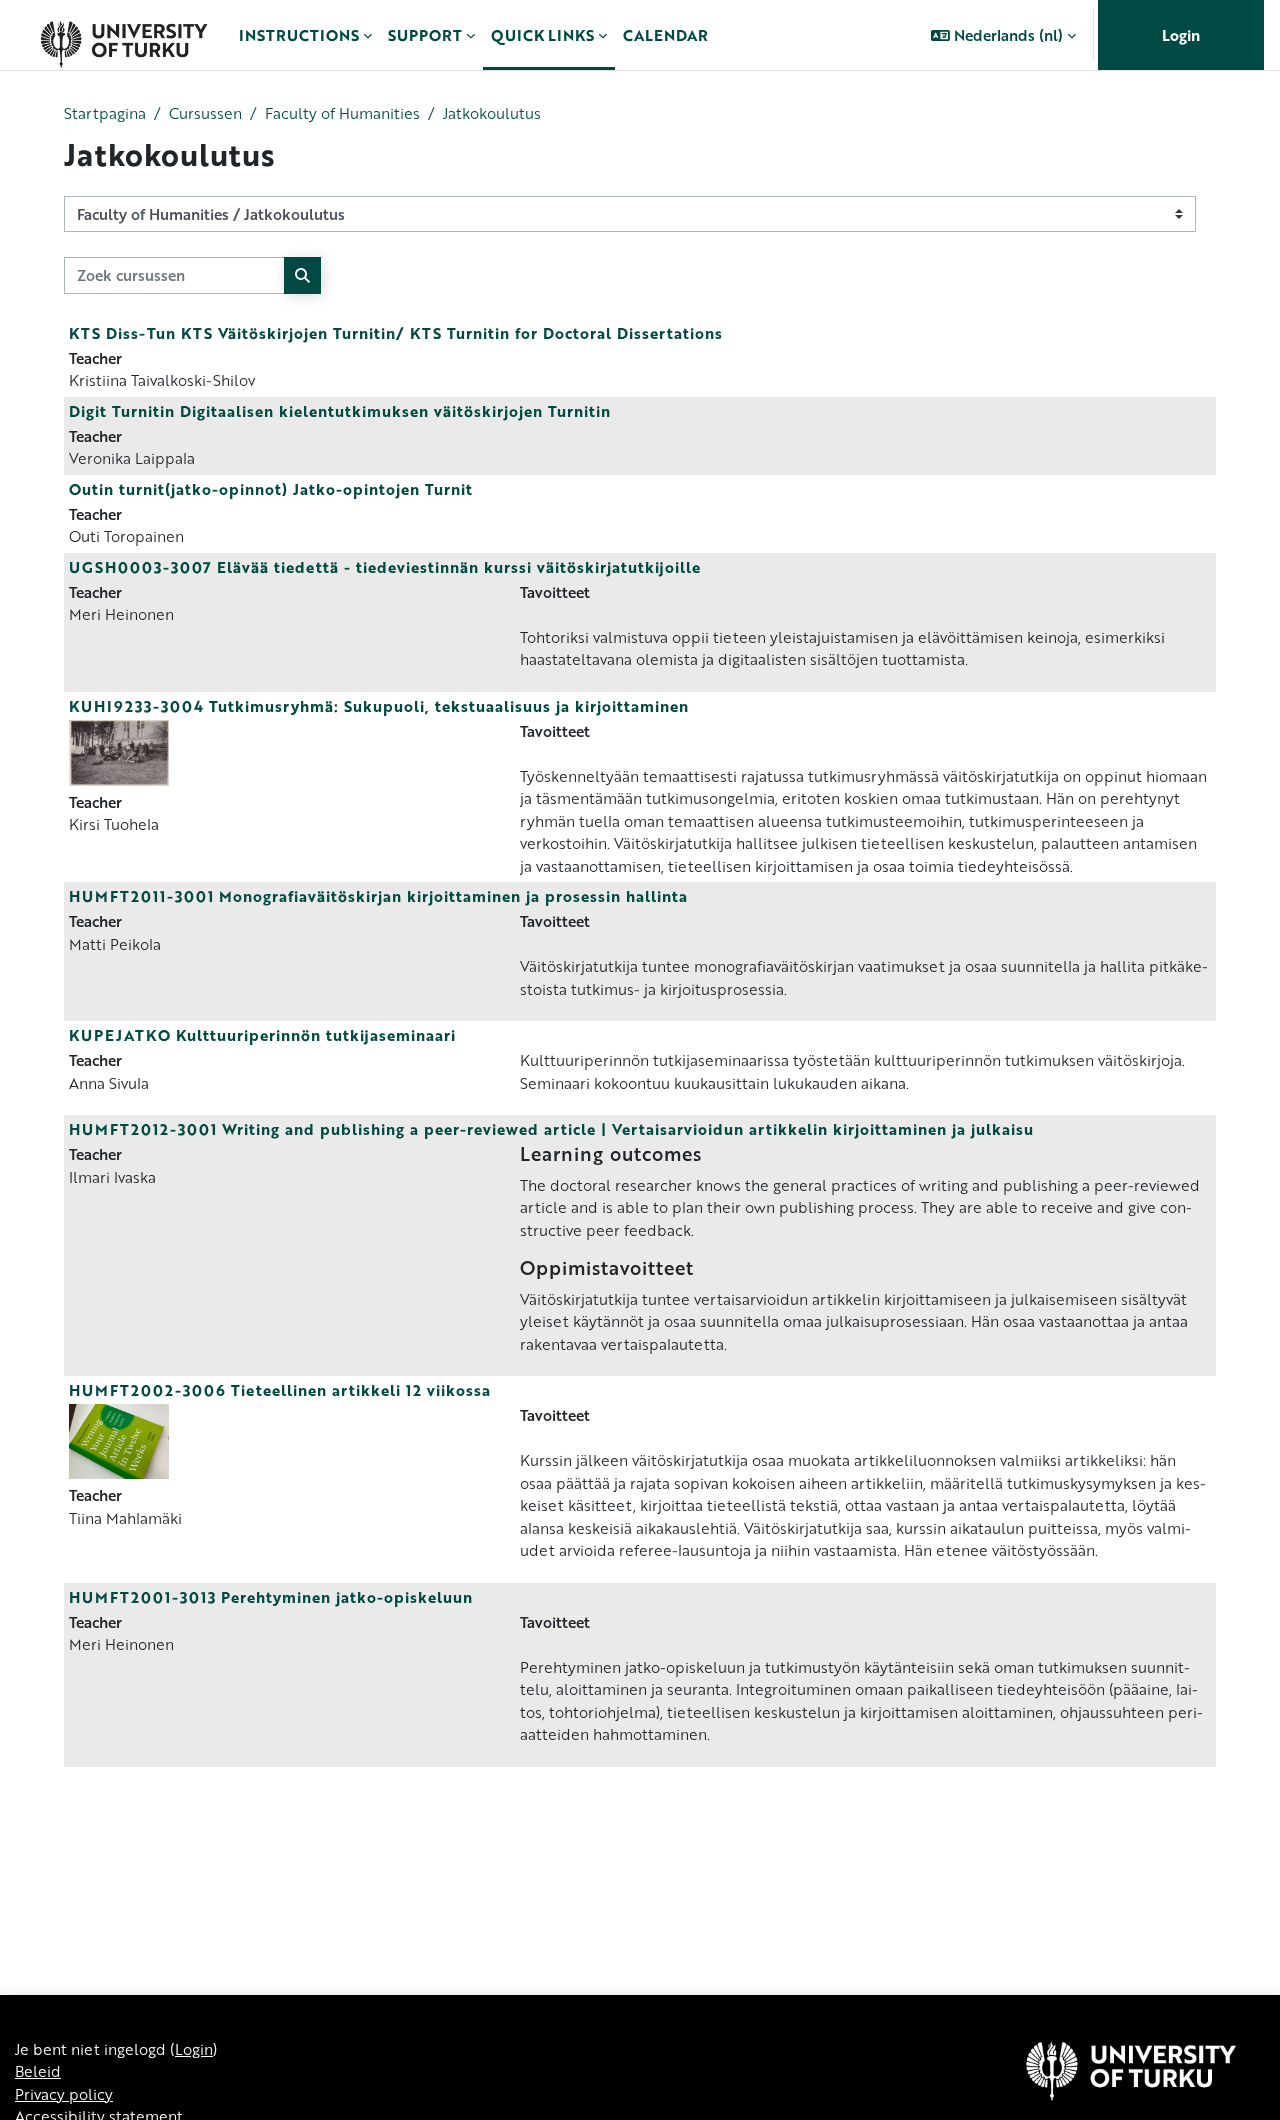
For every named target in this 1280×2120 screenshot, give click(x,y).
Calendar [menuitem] (665, 35)
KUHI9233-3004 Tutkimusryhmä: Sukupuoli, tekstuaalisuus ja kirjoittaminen (379, 706)
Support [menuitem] (425, 35)
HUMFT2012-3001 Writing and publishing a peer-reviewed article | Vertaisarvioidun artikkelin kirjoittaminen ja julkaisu (551, 1129)
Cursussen (205, 113)
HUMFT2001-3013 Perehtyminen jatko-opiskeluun (271, 1597)
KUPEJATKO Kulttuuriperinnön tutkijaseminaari (262, 1035)
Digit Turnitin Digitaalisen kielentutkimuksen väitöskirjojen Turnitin (340, 411)
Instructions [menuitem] (299, 35)
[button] (1003, 35)
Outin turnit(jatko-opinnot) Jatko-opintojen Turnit (271, 489)
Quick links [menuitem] (542, 35)
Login (1181, 35)
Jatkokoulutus (492, 113)
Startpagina (105, 113)
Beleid (38, 2071)
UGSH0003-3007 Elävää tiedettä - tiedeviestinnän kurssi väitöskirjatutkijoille (385, 567)
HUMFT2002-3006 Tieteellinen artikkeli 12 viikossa (280, 1390)
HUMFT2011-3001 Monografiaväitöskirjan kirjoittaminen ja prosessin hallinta (378, 896)
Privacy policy (64, 2094)
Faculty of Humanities (342, 113)
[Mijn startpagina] (123, 35)
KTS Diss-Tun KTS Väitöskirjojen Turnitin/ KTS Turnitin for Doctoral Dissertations (396, 333)
